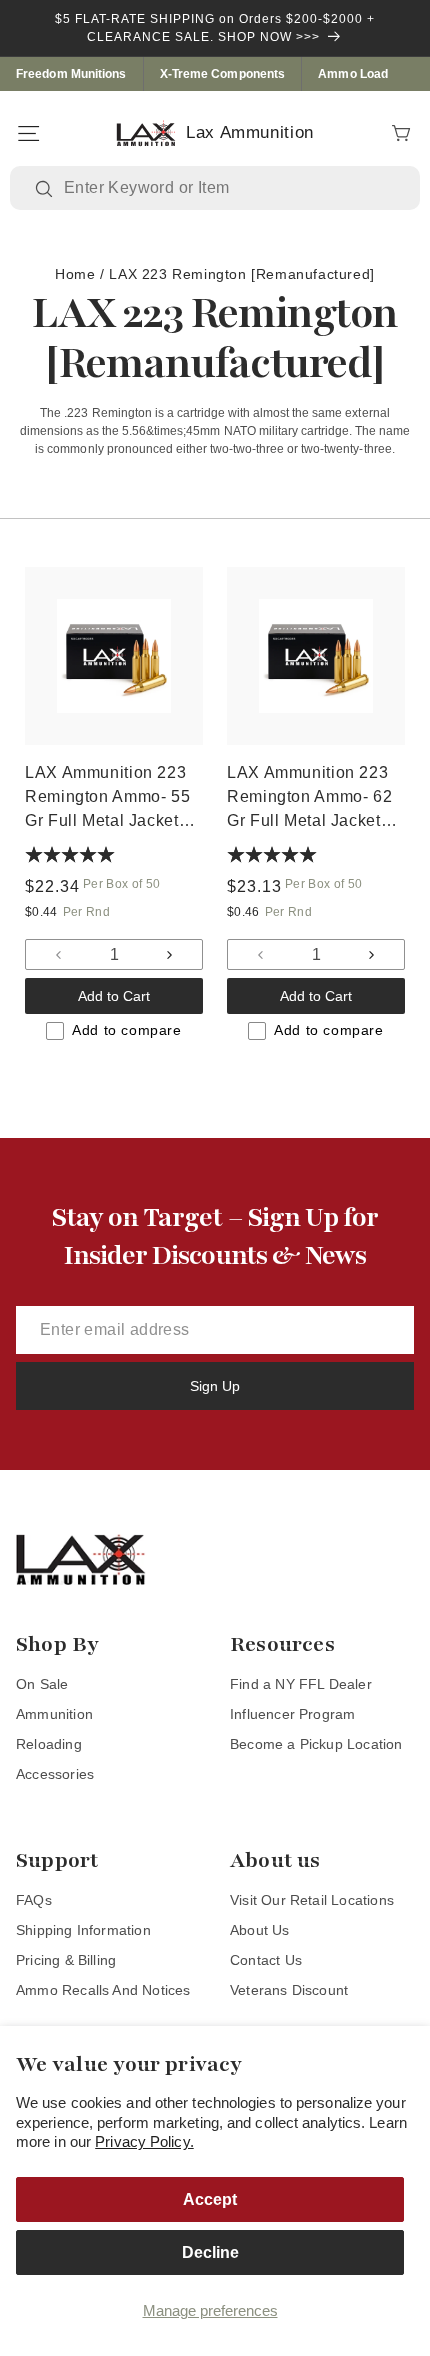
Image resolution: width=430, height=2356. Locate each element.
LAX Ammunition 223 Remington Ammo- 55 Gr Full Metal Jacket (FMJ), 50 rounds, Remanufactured (107, 798)
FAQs (34, 1900)
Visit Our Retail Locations (312, 1900)
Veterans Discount (289, 1990)
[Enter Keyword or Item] (46, 189)
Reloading (49, 1744)
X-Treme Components (223, 74)
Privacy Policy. (144, 2141)
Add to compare (126, 1030)
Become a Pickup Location (316, 1744)
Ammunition (54, 1714)
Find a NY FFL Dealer (301, 1684)
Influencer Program (292, 1714)
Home (75, 274)
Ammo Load (353, 74)
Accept (210, 2199)
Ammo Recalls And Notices (103, 1990)
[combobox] (229, 188)
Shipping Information (83, 1930)
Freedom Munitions (71, 74)
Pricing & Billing (66, 1960)
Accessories (55, 1774)
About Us (260, 1930)
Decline (210, 2252)
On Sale (42, 1684)
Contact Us (266, 1960)
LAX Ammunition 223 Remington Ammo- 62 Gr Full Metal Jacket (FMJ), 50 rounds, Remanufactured (309, 798)
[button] (28, 133)
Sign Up (215, 1386)
